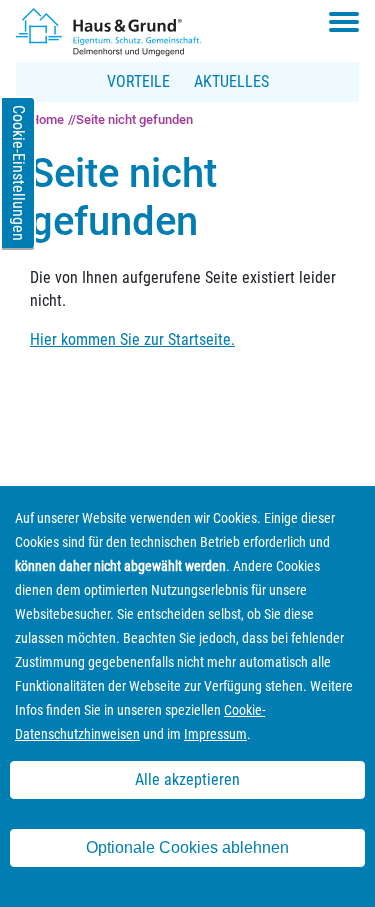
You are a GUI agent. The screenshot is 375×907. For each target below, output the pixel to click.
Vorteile (138, 81)
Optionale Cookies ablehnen (187, 847)
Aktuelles (231, 81)
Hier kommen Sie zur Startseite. (132, 339)
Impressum (215, 734)
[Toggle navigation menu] (344, 22)
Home (47, 119)
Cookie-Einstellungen (18, 173)
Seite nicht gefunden (134, 119)
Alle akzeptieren (187, 779)
